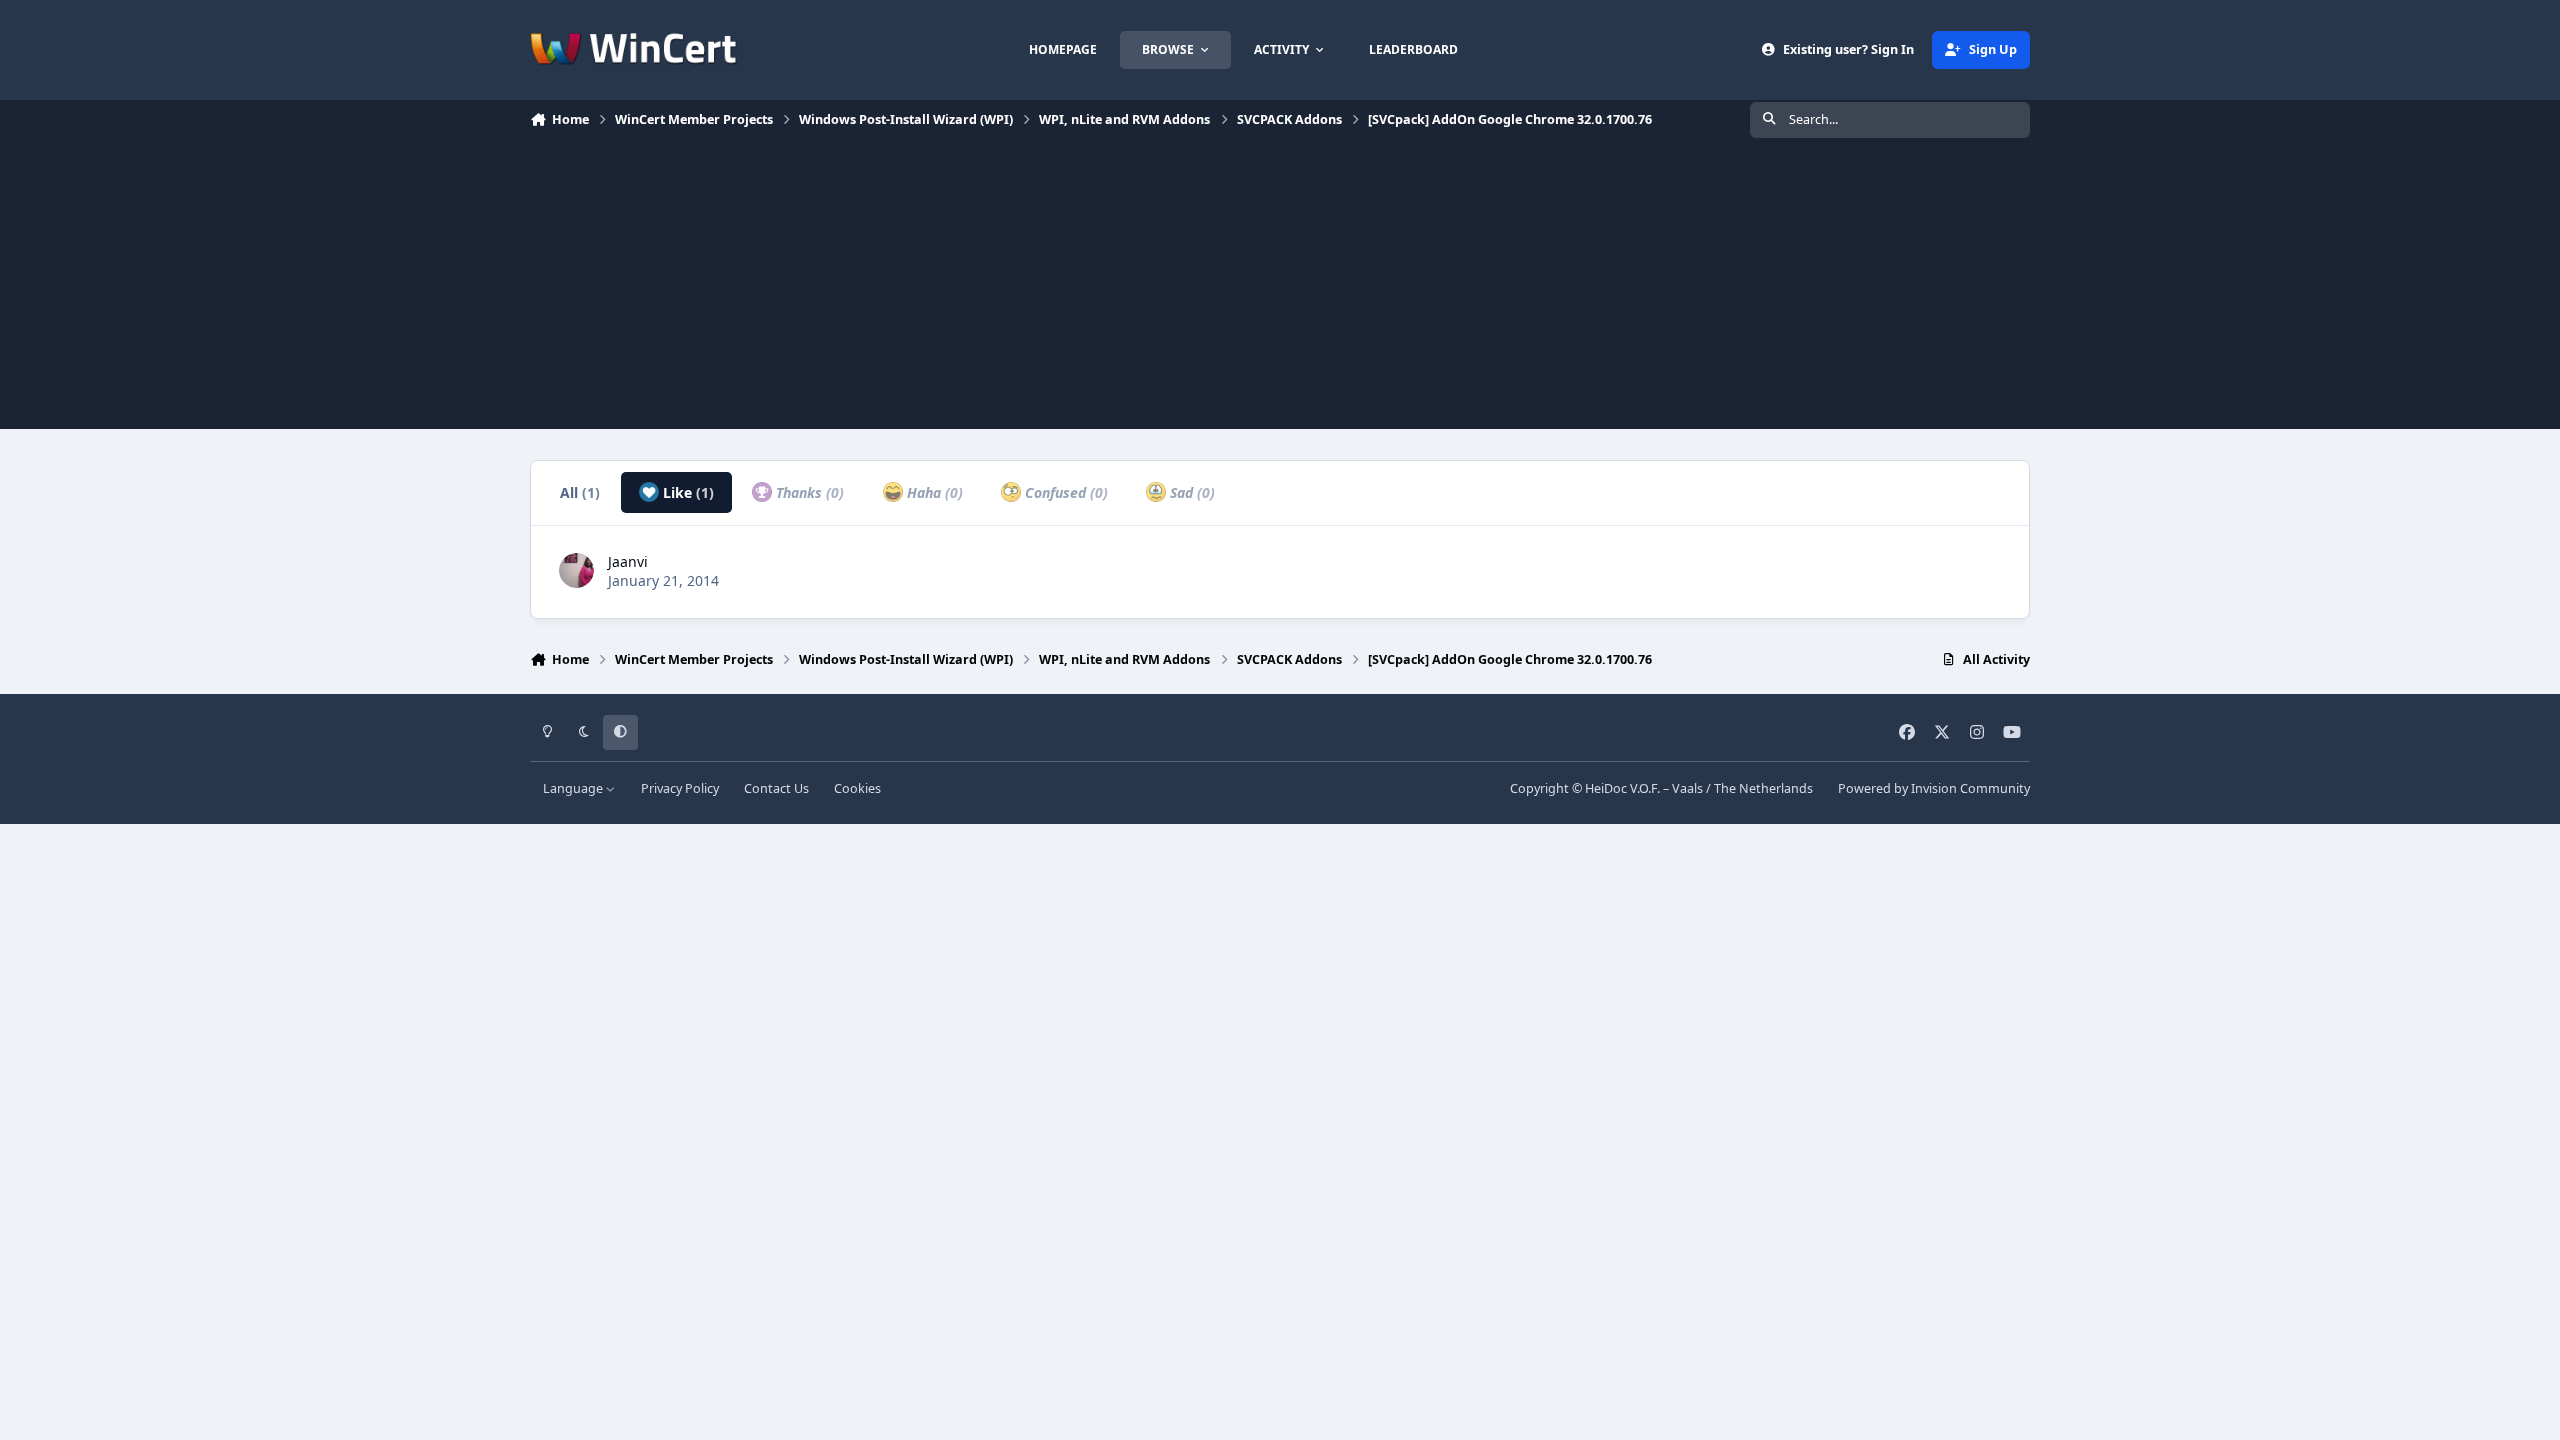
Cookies (857, 788)
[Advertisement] (1280, 289)
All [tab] (580, 492)
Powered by (1934, 788)
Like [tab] (686, 492)
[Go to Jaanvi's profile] (576, 570)
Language (574, 788)
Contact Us (776, 788)
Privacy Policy (680, 788)
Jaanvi (628, 561)
